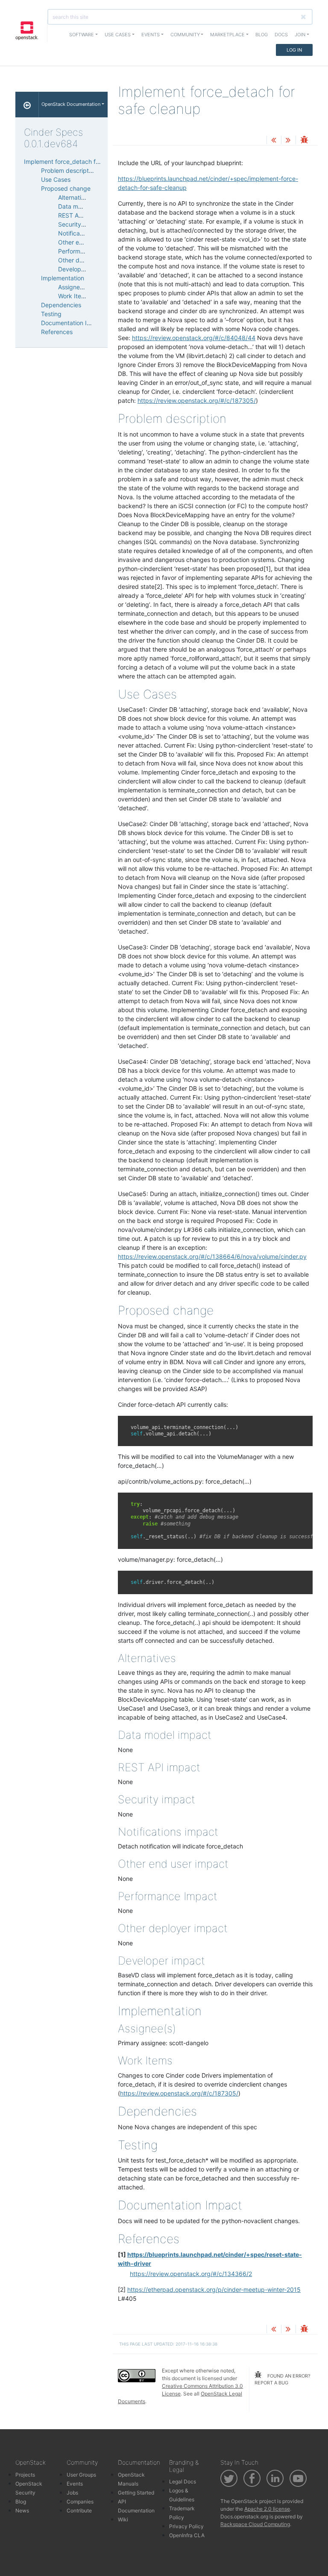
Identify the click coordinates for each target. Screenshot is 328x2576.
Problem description (69, 170)
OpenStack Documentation (71, 104)
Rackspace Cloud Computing (255, 2524)
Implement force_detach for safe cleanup (81, 162)
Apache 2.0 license (267, 2509)
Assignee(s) (74, 287)
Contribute (79, 2511)
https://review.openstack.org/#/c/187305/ (197, 400)
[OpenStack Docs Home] (27, 105)
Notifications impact (86, 233)
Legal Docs (183, 2481)
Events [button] (151, 35)
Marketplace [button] (227, 35)
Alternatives (75, 197)
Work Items (74, 296)
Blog (262, 35)
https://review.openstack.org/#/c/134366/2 (191, 2274)
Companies (80, 2502)
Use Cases (56, 179)
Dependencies (61, 305)
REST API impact (82, 215)
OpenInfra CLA (187, 2535)
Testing (51, 314)
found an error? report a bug (283, 2380)
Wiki (123, 2519)
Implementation (63, 278)
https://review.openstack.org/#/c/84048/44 (194, 338)
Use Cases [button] (118, 35)
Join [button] (300, 35)
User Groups (81, 2475)
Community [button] (185, 35)
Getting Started (136, 2493)
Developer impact (83, 269)
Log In (294, 50)
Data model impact (85, 206)
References (57, 332)
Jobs (72, 2493)
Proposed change (66, 188)
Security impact (80, 224)
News (22, 2511)
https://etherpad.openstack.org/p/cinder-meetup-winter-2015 (214, 2289)
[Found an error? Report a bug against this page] (304, 141)
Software (82, 35)
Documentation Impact (73, 323)
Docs (281, 35)
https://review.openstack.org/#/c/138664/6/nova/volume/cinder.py (212, 1256)
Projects (25, 2475)
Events (75, 2484)
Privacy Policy (186, 2526)
